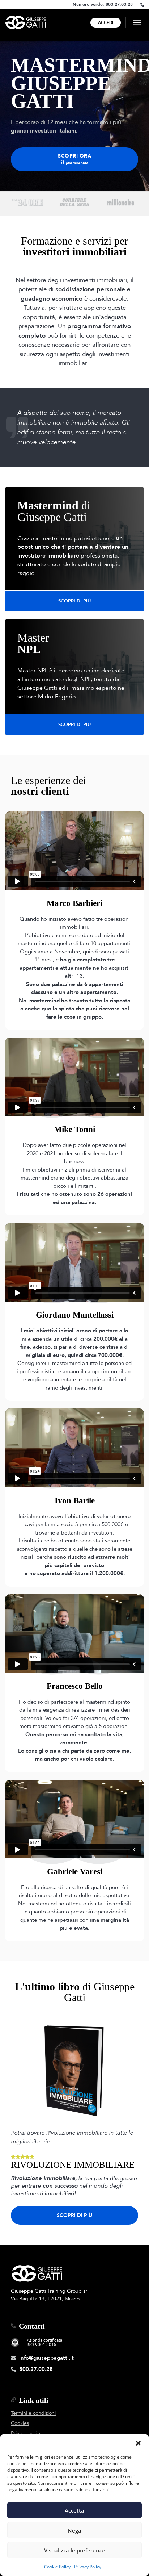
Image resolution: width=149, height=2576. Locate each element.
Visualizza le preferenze (74, 2550)
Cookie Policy (57, 2567)
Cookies (20, 2423)
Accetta (74, 2510)
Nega (74, 2530)
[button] (138, 2443)
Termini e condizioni (33, 2413)
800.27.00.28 (119, 4)
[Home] (26, 22)
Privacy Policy (88, 2567)
